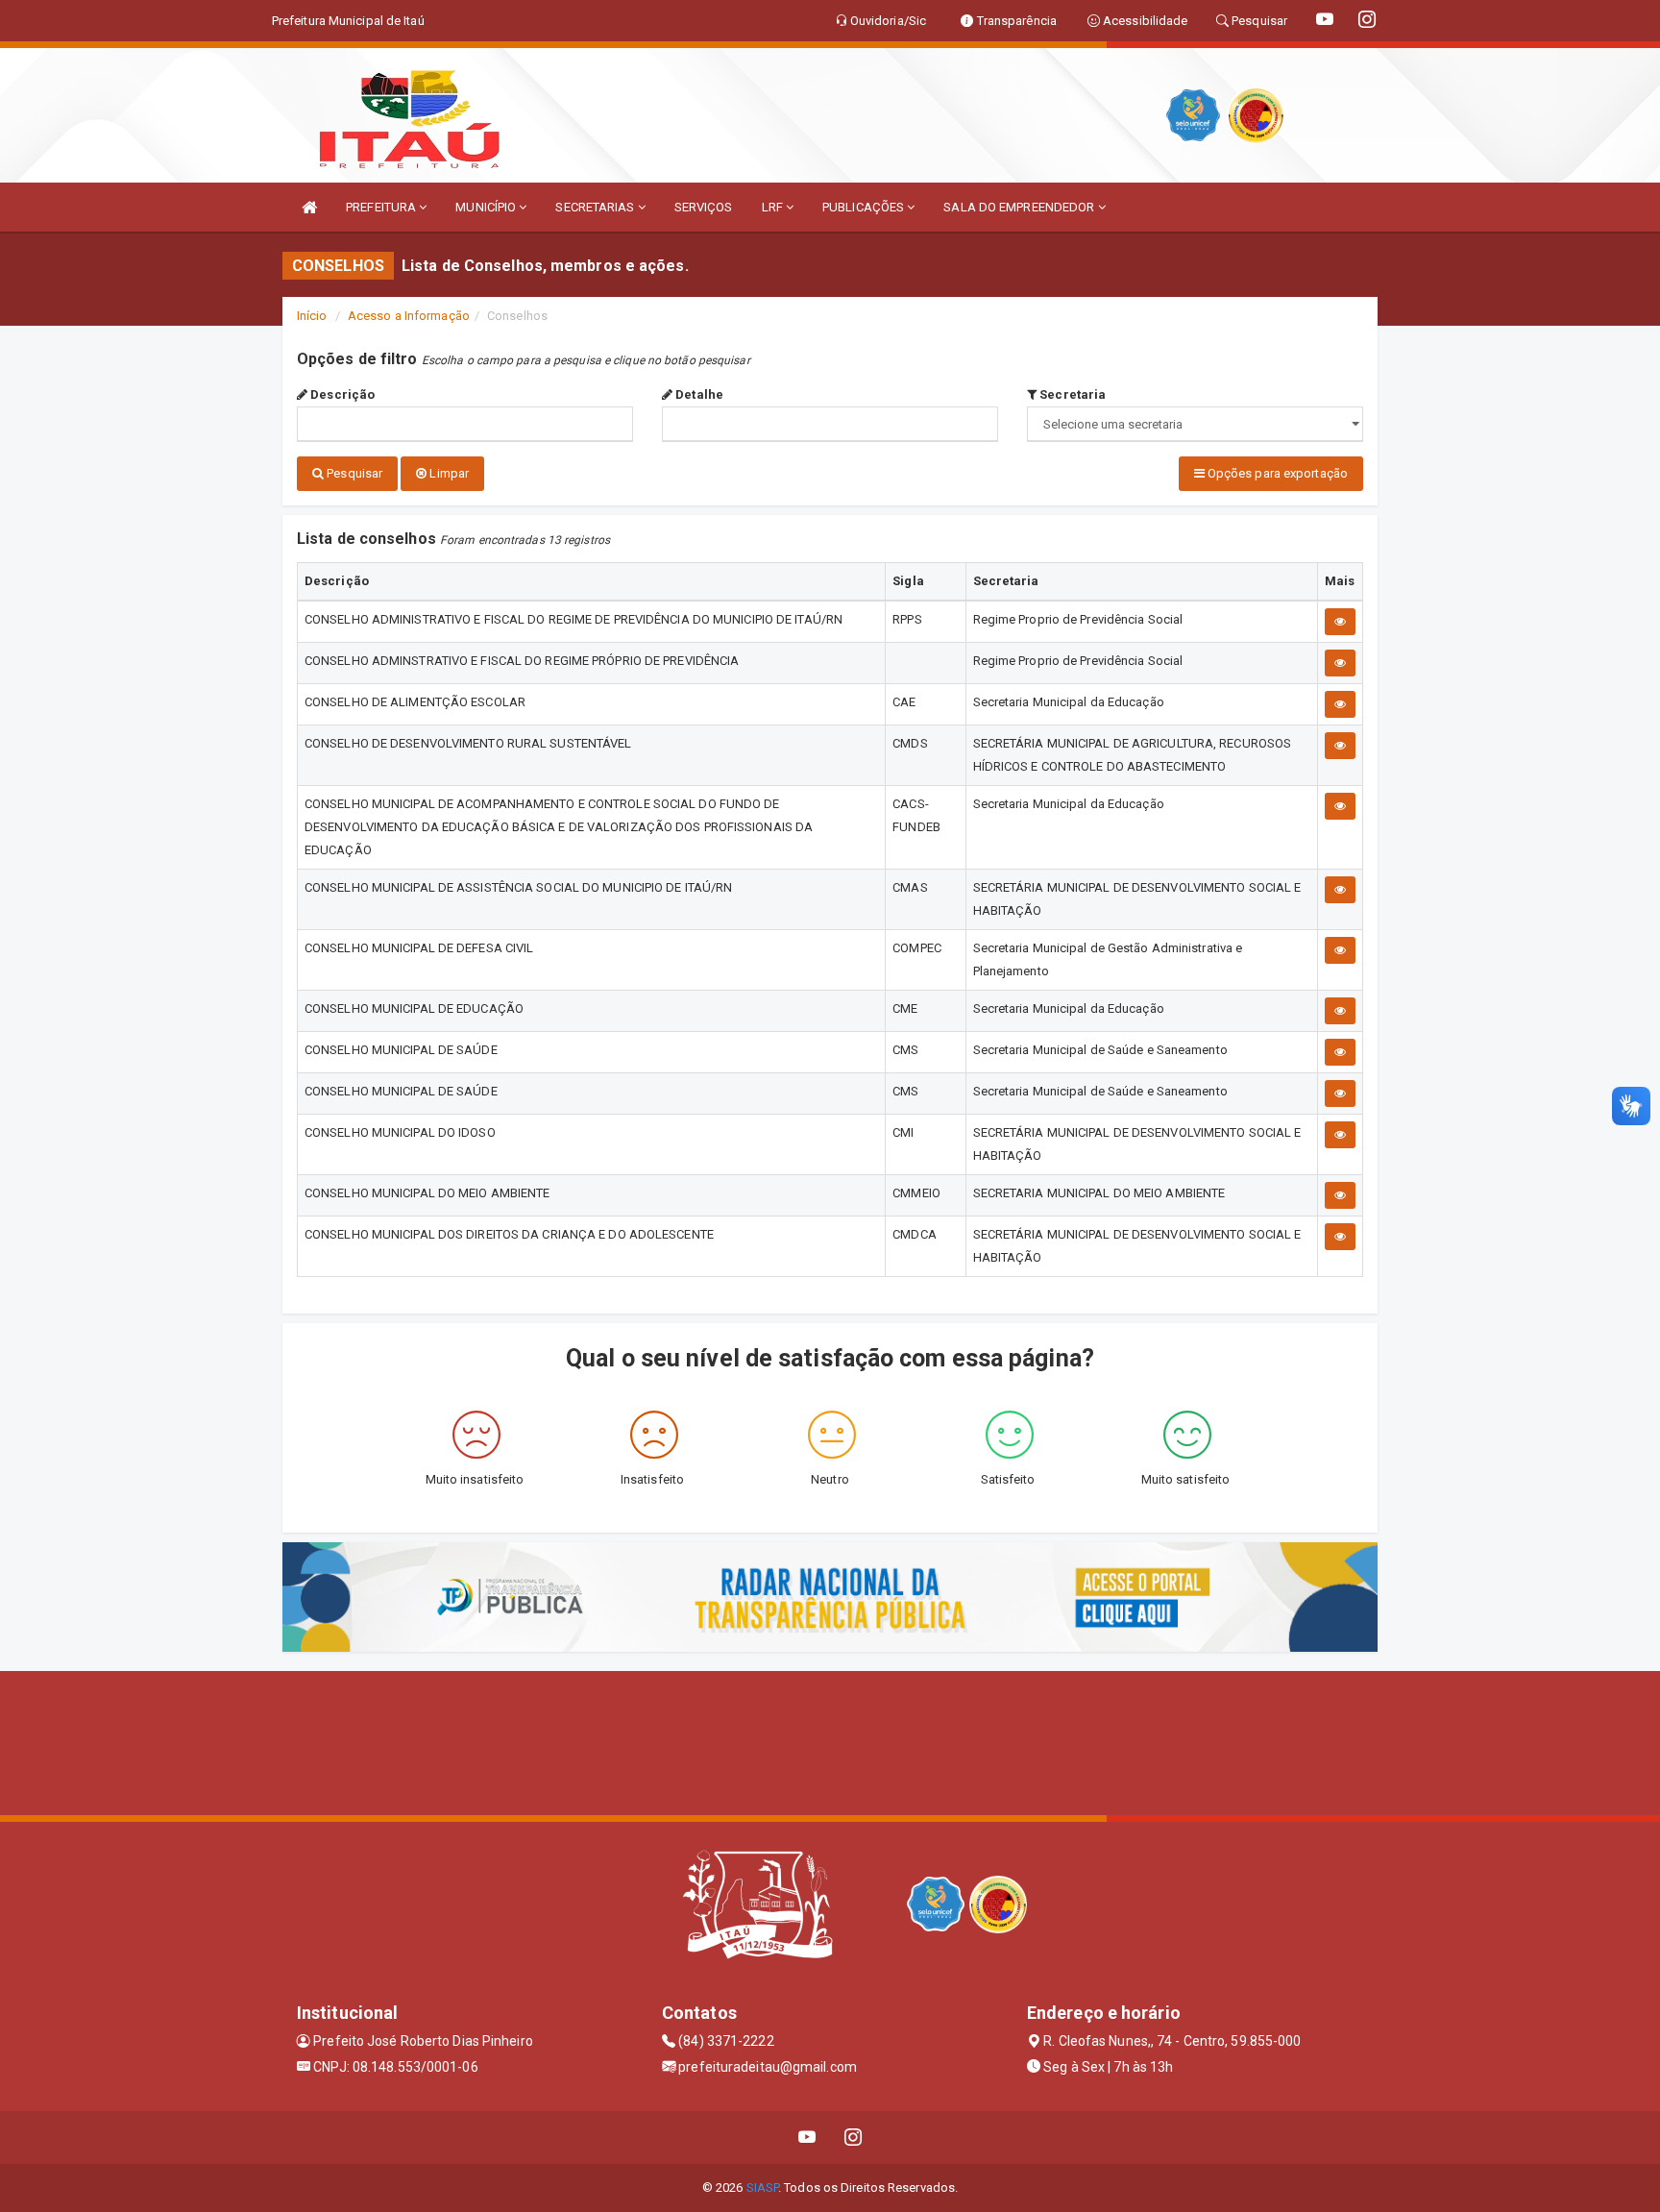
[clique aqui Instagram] (854, 2138)
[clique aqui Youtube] (807, 2138)
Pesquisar (353, 473)
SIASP (763, 2187)
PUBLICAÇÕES (865, 207)
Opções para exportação (1276, 473)
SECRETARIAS (596, 207)
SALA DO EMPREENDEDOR (1020, 207)
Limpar (448, 473)
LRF (774, 207)
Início (312, 316)
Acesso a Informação (409, 316)
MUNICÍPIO (487, 207)
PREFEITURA (382, 207)
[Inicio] (309, 207)
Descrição (341, 394)
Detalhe (698, 394)
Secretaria (1071, 394)
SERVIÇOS (704, 207)
